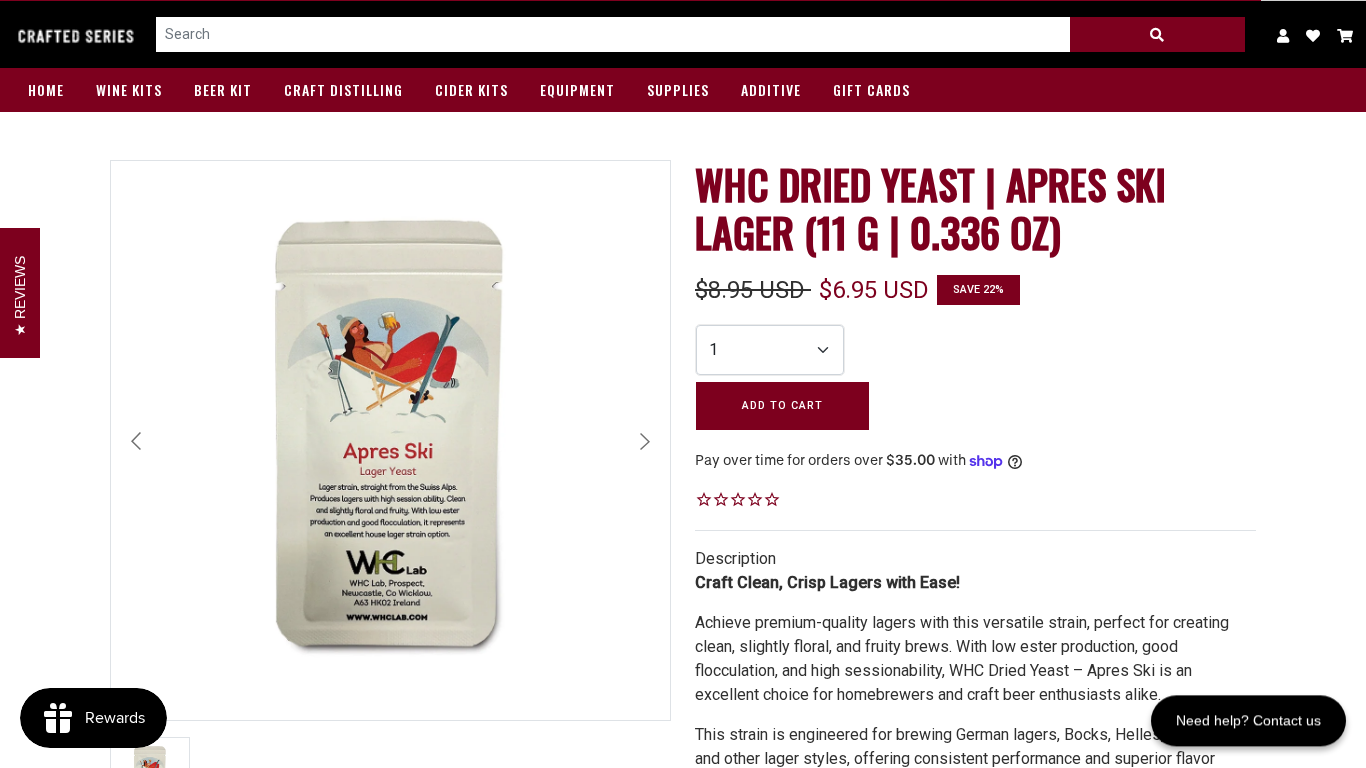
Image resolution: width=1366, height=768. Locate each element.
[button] (1345, 34)
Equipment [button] (577, 89)
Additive (771, 89)
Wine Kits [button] (129, 89)
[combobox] (613, 35)
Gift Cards (871, 89)
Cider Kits (471, 89)
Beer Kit (223, 89)
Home (46, 89)
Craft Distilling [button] (343, 89)
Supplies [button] (678, 89)
